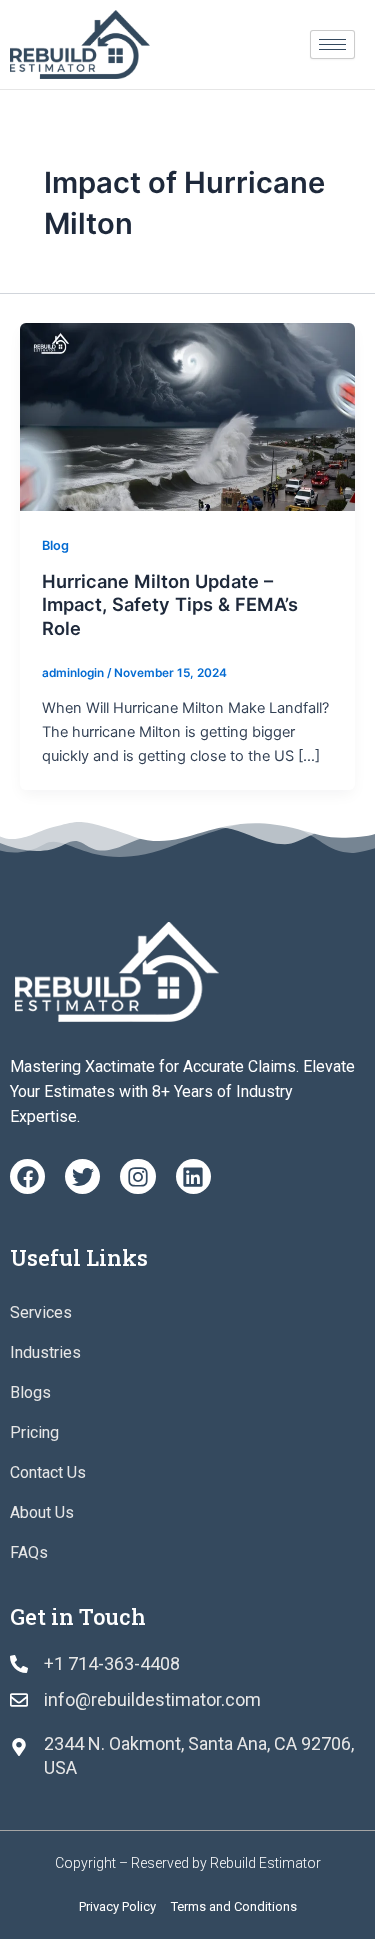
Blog (55, 545)
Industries (45, 1352)
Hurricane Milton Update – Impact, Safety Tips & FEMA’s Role (170, 604)
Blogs (30, 1392)
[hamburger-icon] (332, 44)
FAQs (29, 1552)
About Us (42, 1512)
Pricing (34, 1432)
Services (41, 1312)
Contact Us (48, 1472)
